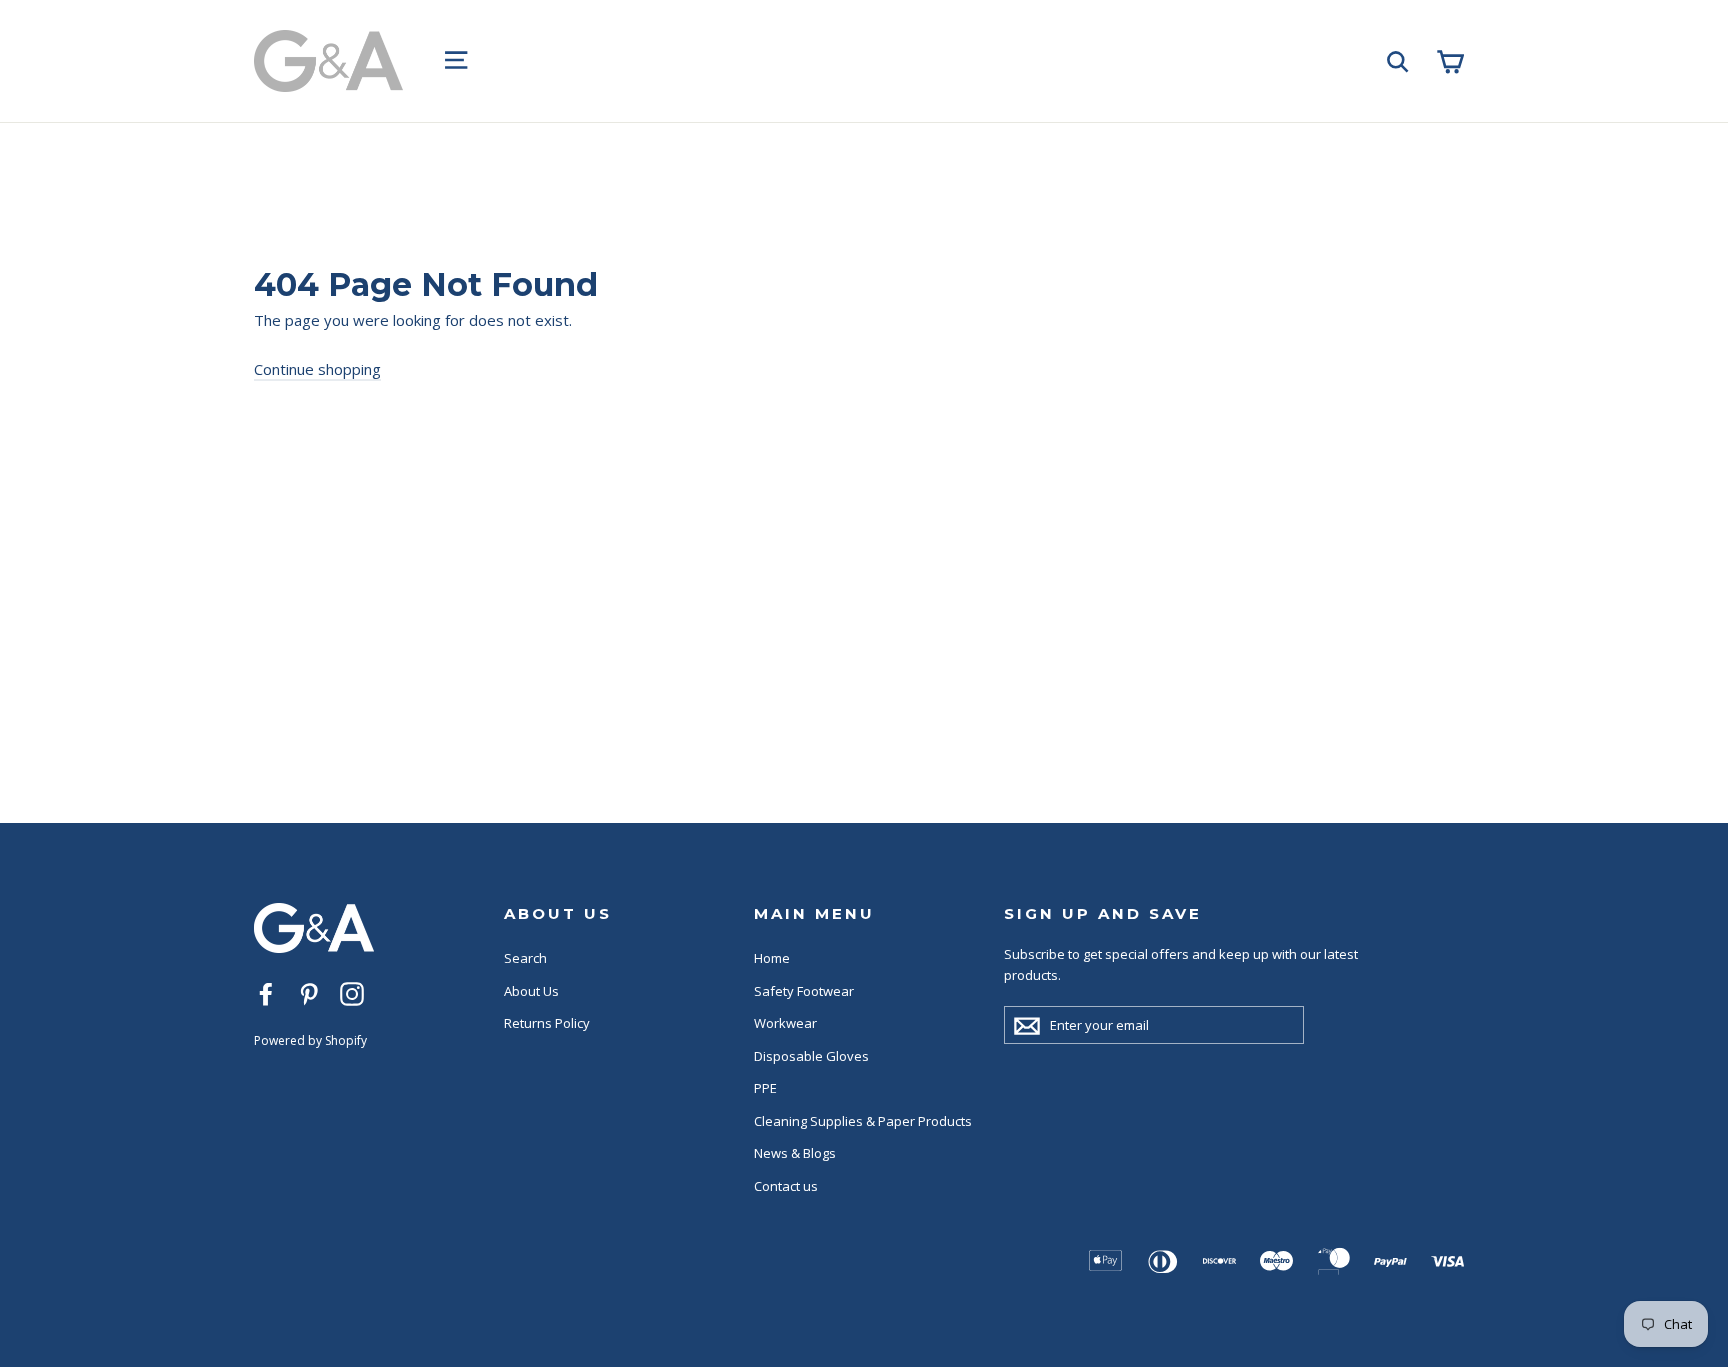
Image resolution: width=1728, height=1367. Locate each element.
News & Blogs (795, 1153)
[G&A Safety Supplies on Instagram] (352, 993)
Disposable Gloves (811, 1056)
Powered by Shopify (310, 1040)
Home (772, 958)
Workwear (785, 1023)
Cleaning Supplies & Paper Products (863, 1121)
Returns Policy (547, 1023)
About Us (531, 991)
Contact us (786, 1186)
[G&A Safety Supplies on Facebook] (266, 993)
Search (525, 958)
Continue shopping (317, 369)
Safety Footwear (804, 991)
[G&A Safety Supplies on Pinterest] (309, 993)
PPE (765, 1088)
